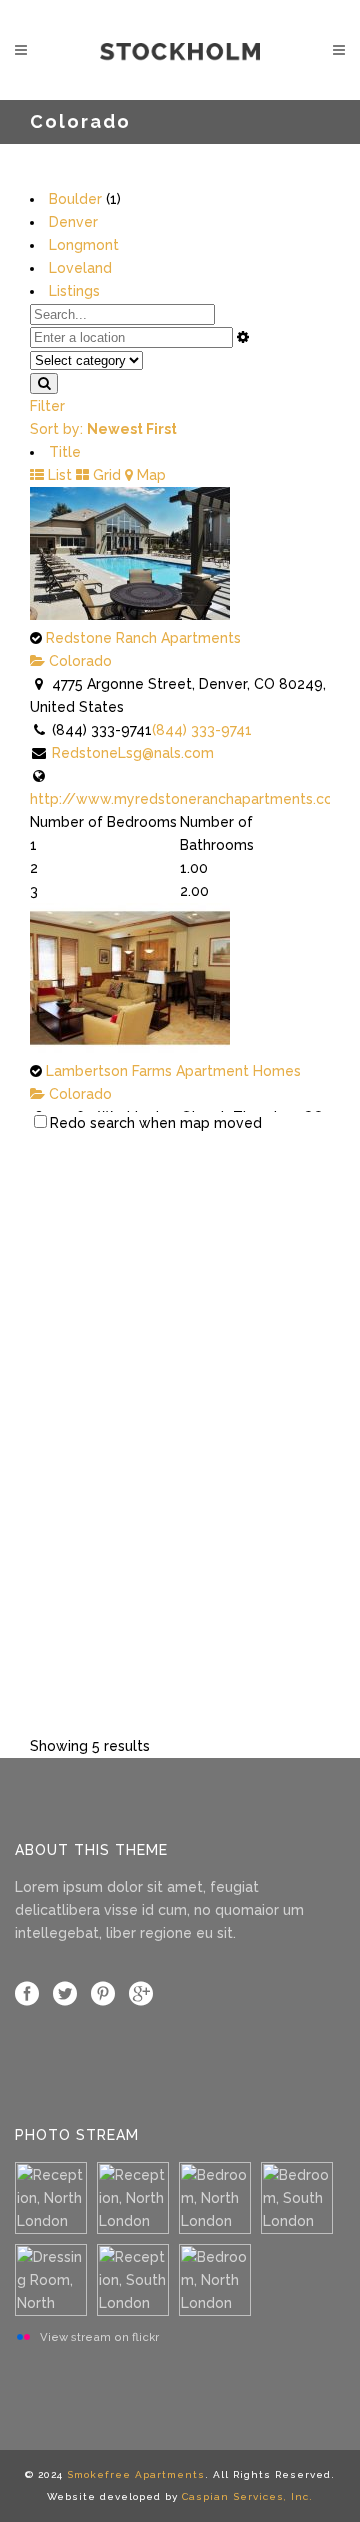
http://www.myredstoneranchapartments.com (188, 799)
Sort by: (103, 429)
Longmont (84, 245)
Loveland (80, 268)
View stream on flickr (99, 2337)
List (58, 475)
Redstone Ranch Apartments (143, 638)
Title (65, 452)
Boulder (75, 199)
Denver (73, 222)
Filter (47, 406)
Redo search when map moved (156, 1123)
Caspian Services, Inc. (247, 2496)
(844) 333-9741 (202, 730)
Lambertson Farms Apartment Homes (173, 1071)
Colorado (78, 661)
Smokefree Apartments (136, 2474)
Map (149, 475)
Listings (74, 291)
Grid (105, 475)
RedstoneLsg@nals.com (133, 753)
